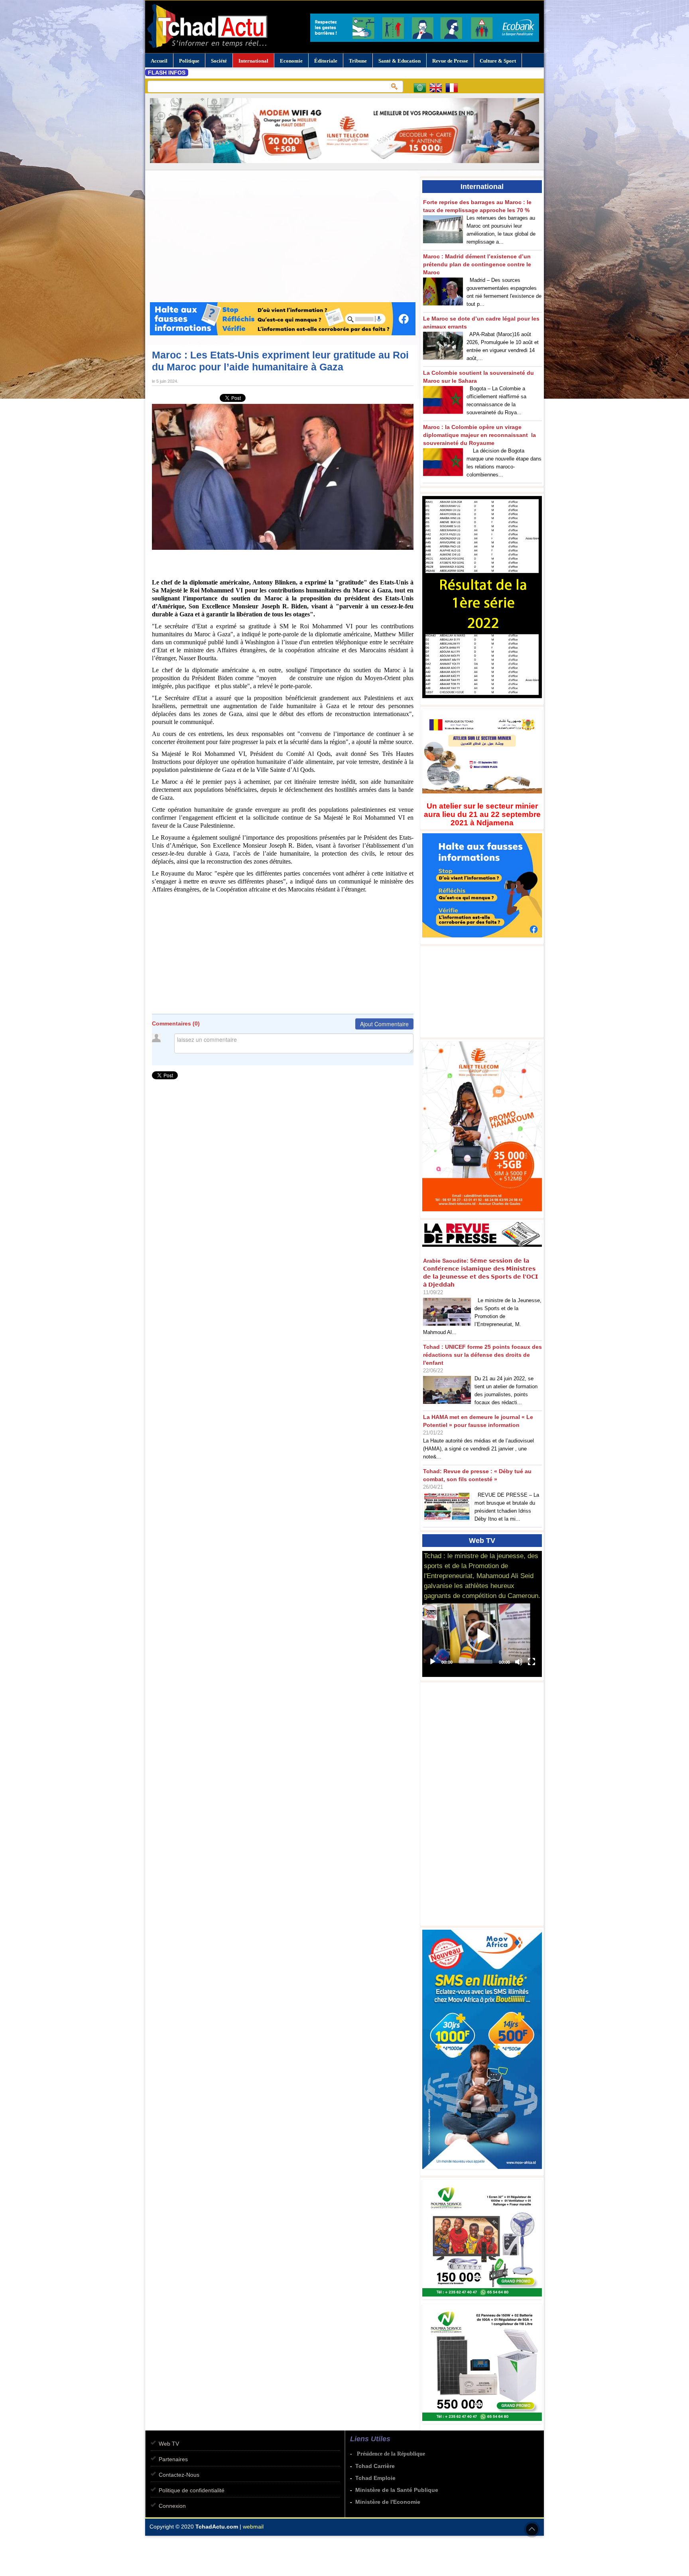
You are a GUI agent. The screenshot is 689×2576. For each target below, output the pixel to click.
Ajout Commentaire (384, 1024)
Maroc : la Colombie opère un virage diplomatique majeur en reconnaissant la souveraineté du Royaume (479, 435)
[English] (437, 89)
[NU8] (484, 2424)
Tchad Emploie (375, 2478)
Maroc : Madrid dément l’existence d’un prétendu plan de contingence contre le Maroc (477, 264)
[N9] (484, 2300)
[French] (453, 89)
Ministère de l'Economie (388, 2502)
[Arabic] (421, 89)
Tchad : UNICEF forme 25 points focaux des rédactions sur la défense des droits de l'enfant (482, 1355)
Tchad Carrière (375, 2466)
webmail (253, 2527)
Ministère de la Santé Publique (397, 2490)
